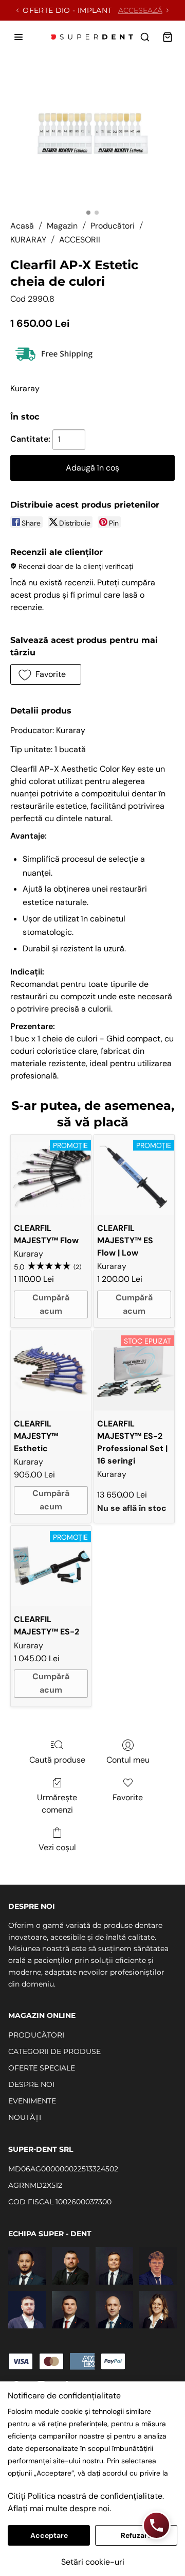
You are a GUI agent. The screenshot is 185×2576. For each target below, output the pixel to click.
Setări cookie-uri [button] (93, 2562)
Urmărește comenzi (57, 1804)
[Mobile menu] (18, 37)
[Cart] (168, 37)
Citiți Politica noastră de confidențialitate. (86, 2496)
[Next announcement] (168, 10)
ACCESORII (80, 240)
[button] (46, 674)
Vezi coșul (57, 1847)
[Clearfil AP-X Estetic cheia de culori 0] (92, 135)
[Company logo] (92, 37)
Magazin (62, 226)
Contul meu (128, 1760)
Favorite (128, 1797)
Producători (113, 226)
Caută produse (57, 1760)
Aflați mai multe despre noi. (59, 2508)
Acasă (22, 226)
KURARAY (28, 240)
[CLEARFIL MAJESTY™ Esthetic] (51, 1370)
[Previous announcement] (17, 10)
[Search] (145, 37)
